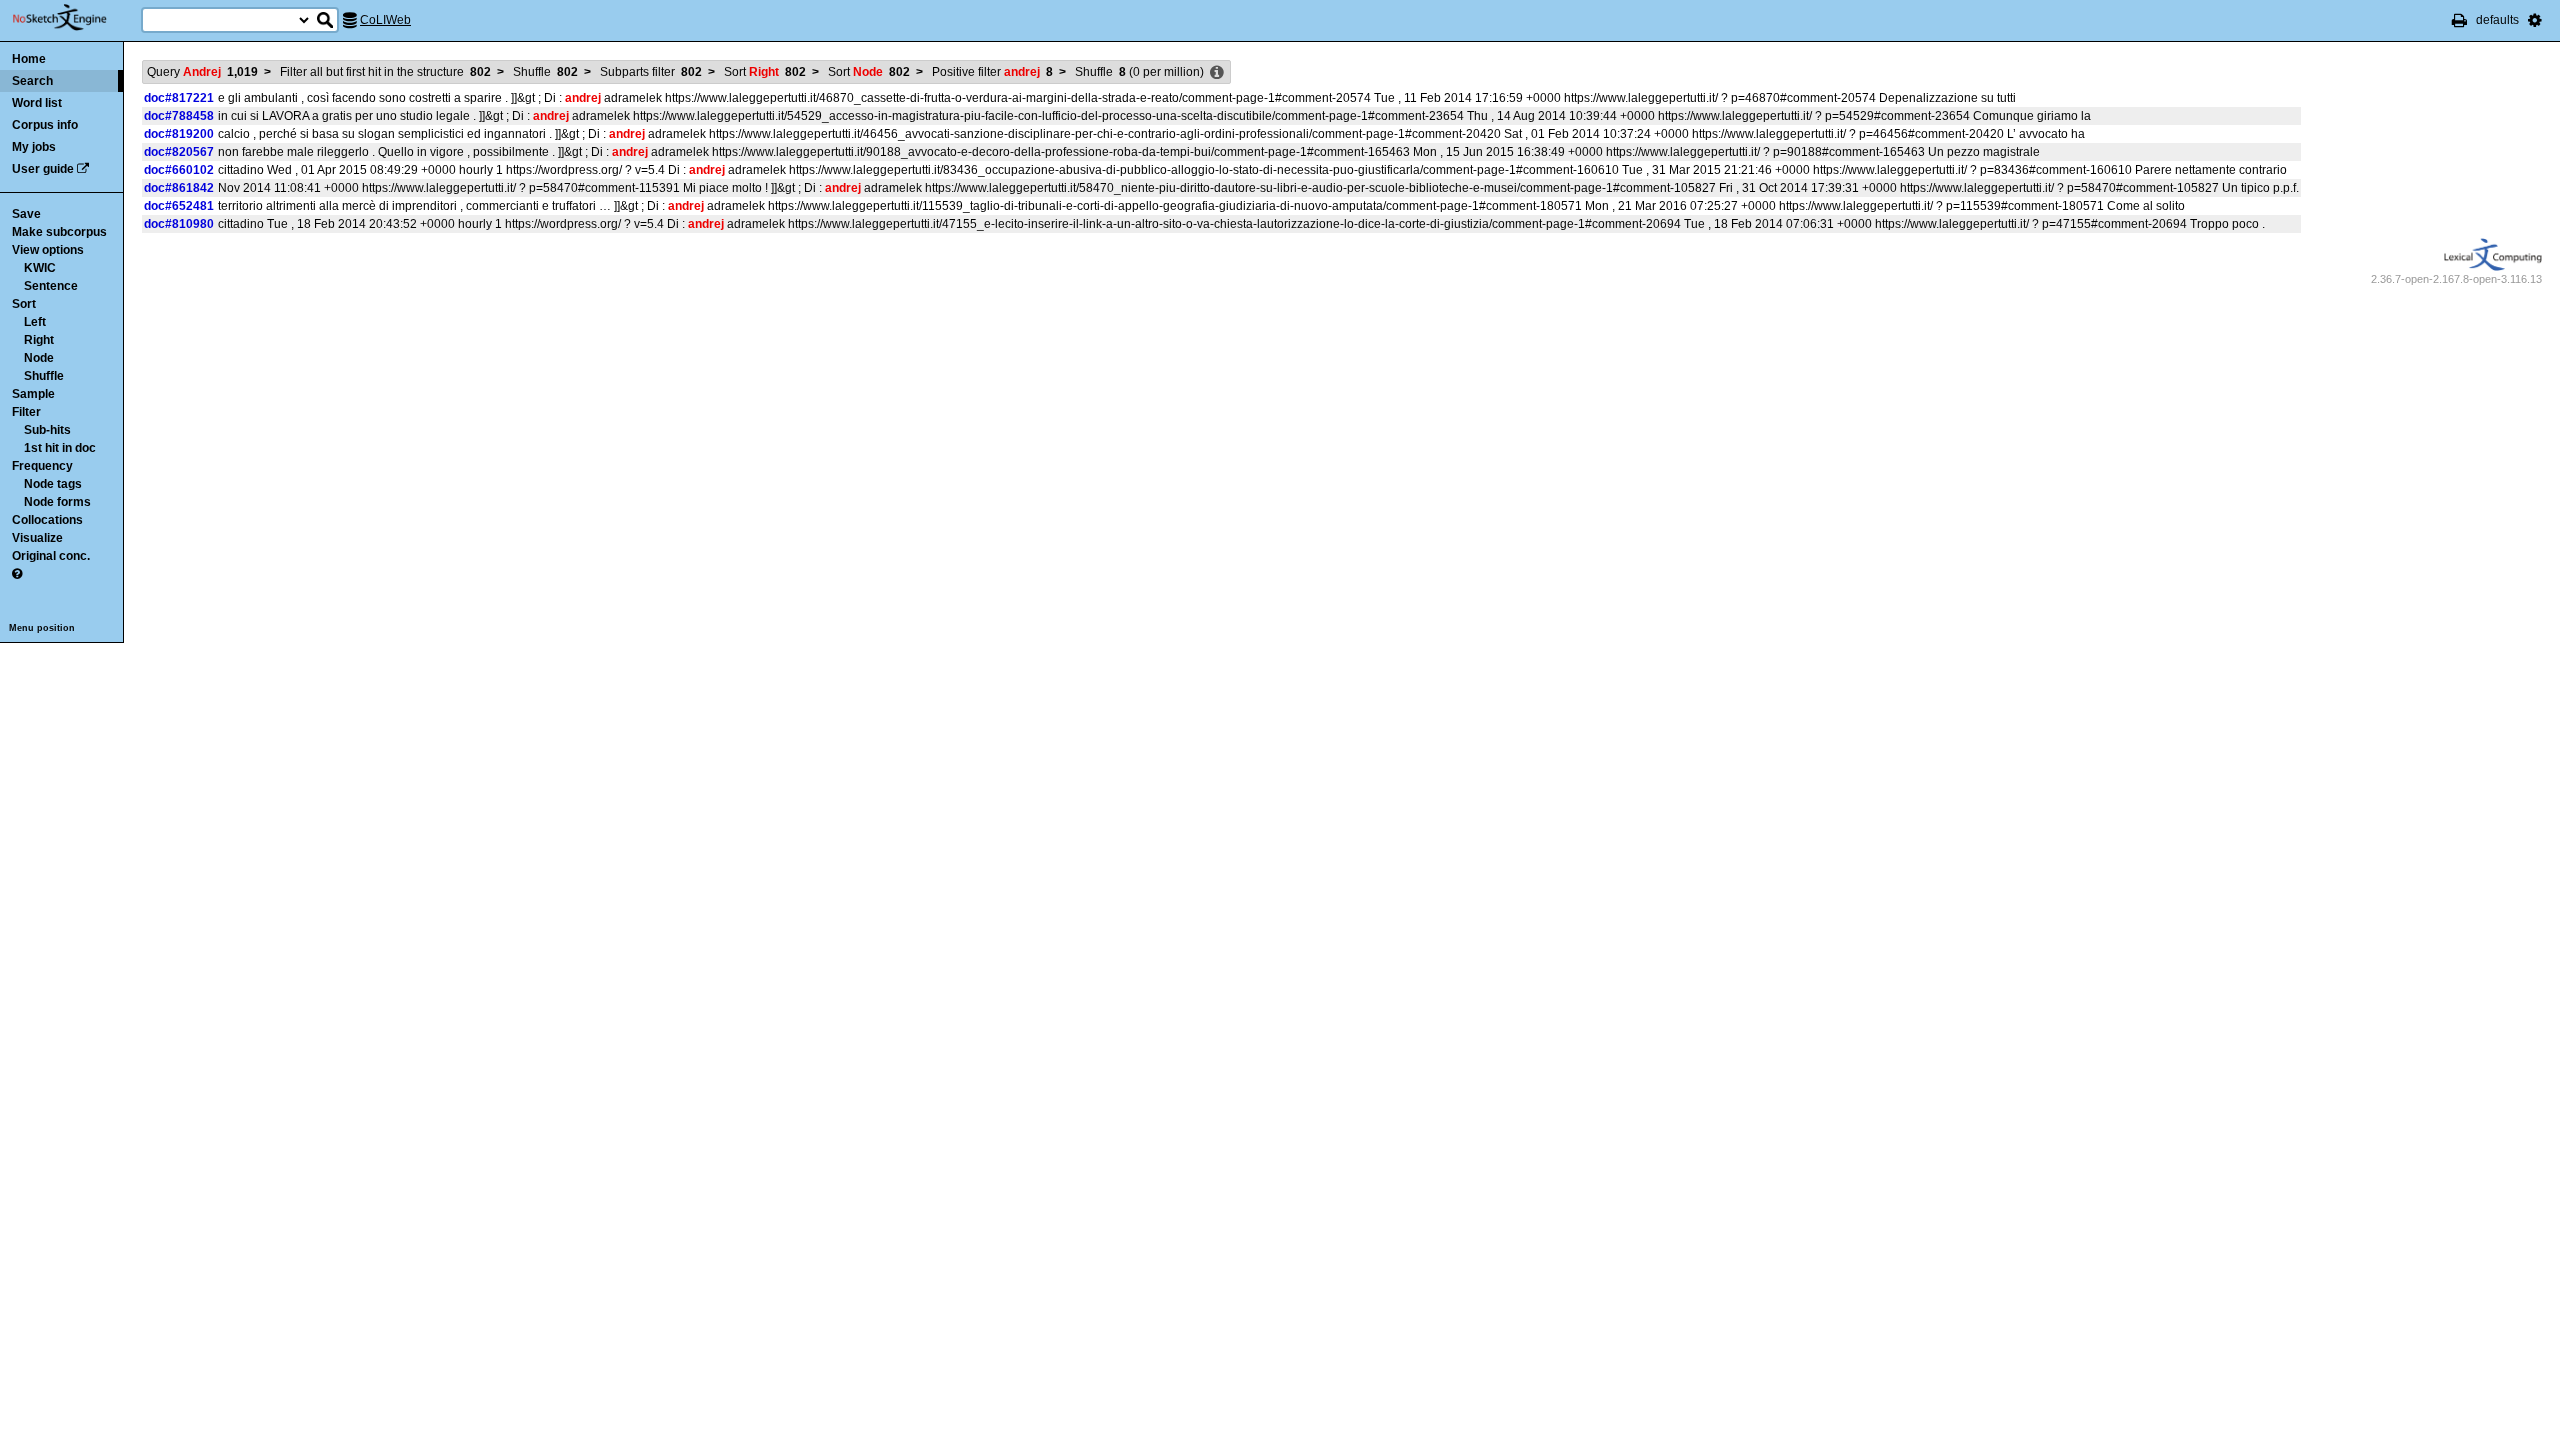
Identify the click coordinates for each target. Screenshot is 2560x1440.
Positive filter (992, 72)
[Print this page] (2459, 20)
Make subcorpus (59, 232)
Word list (37, 103)
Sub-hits (47, 430)
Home (29, 59)
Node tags (53, 484)
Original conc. (51, 556)
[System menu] (2535, 20)
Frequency (42, 466)
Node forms (57, 502)
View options (48, 250)
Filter (26, 412)
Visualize (37, 538)
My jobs (34, 147)
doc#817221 (179, 98)
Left (35, 322)
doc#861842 (179, 188)
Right (39, 340)
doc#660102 (179, 170)
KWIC (40, 268)
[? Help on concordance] (17, 574)
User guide (43, 169)
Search (32, 81)
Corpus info (45, 125)
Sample (33, 394)
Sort (24, 304)
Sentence (51, 286)
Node (39, 358)
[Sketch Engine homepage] (74, 18)
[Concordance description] (1217, 73)
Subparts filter (651, 72)
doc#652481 (179, 206)
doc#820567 (179, 152)
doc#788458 (179, 116)
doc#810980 (179, 224)
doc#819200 (179, 134)
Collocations (47, 520)
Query (202, 72)
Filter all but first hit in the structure (385, 72)
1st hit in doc (60, 448)
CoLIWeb (385, 20)
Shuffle (44, 376)
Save (26, 214)
